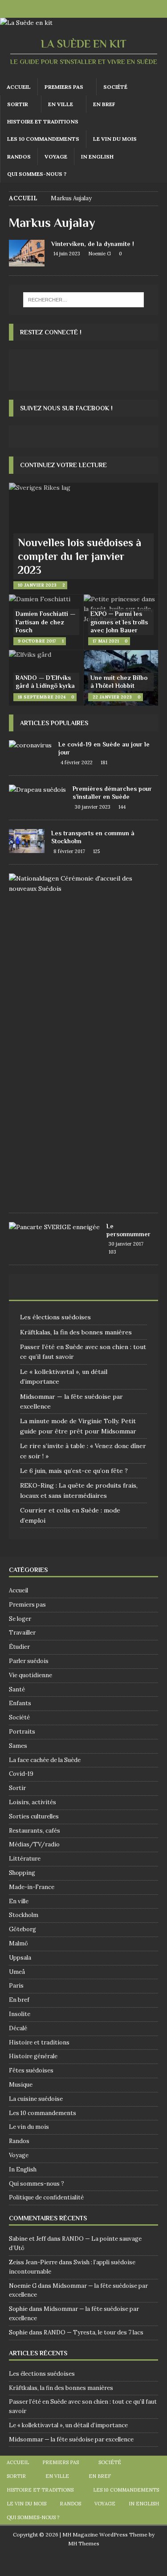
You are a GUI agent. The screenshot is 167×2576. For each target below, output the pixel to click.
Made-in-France (32, 1887)
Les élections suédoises (55, 1317)
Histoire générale (33, 2056)
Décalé (18, 2028)
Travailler (22, 1633)
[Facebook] (75, 9)
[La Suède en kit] (26, 23)
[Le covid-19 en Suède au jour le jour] (30, 745)
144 (122, 807)
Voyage (56, 157)
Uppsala (20, 1958)
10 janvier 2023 (37, 585)
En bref (104, 104)
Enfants (20, 1703)
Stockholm (24, 1915)
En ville (61, 104)
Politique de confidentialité (46, 2197)
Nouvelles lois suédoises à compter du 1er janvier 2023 (79, 556)
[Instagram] (92, 9)
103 (112, 1252)
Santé (17, 1689)
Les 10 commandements (43, 139)
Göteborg (22, 1929)
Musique (21, 2085)
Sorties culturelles (34, 1816)
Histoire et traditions (43, 121)
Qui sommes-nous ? (37, 174)
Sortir (18, 104)
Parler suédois (29, 1661)
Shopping (22, 1873)
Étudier (19, 1647)
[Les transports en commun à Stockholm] (27, 841)
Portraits (22, 1732)
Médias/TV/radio (34, 1844)
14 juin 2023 (67, 254)
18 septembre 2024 (42, 697)
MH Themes (84, 2543)
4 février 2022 (77, 762)
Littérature (25, 1859)
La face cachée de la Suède (45, 1760)
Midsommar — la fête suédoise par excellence (71, 2439)
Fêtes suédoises (31, 2070)
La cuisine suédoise (36, 2099)
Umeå (17, 1972)
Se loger (20, 1619)
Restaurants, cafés (35, 1831)
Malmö (18, 1943)
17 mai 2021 (106, 641)
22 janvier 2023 (112, 697)
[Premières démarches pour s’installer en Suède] (37, 790)
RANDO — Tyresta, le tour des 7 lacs (94, 2332)
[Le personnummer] (54, 1227)
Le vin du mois (115, 139)
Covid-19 (21, 1774)
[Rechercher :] (84, 300)
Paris (16, 1986)
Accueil (19, 87)
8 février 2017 (69, 851)
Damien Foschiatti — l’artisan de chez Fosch (45, 622)
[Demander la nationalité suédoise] (80, 883)
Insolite (20, 2014)
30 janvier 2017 (126, 1244)
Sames (18, 1746)
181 (104, 762)
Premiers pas (64, 87)
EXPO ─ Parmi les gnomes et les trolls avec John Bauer (119, 622)
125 (96, 851)
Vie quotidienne (31, 1675)
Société (115, 87)
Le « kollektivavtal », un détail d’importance (68, 2425)
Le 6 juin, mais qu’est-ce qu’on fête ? (74, 1471)
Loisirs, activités (33, 1802)
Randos (19, 157)
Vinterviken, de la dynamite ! (93, 244)
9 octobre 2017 (37, 641)
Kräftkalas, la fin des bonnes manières (76, 1332)
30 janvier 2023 (93, 807)
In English (97, 157)
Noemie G (100, 254)
